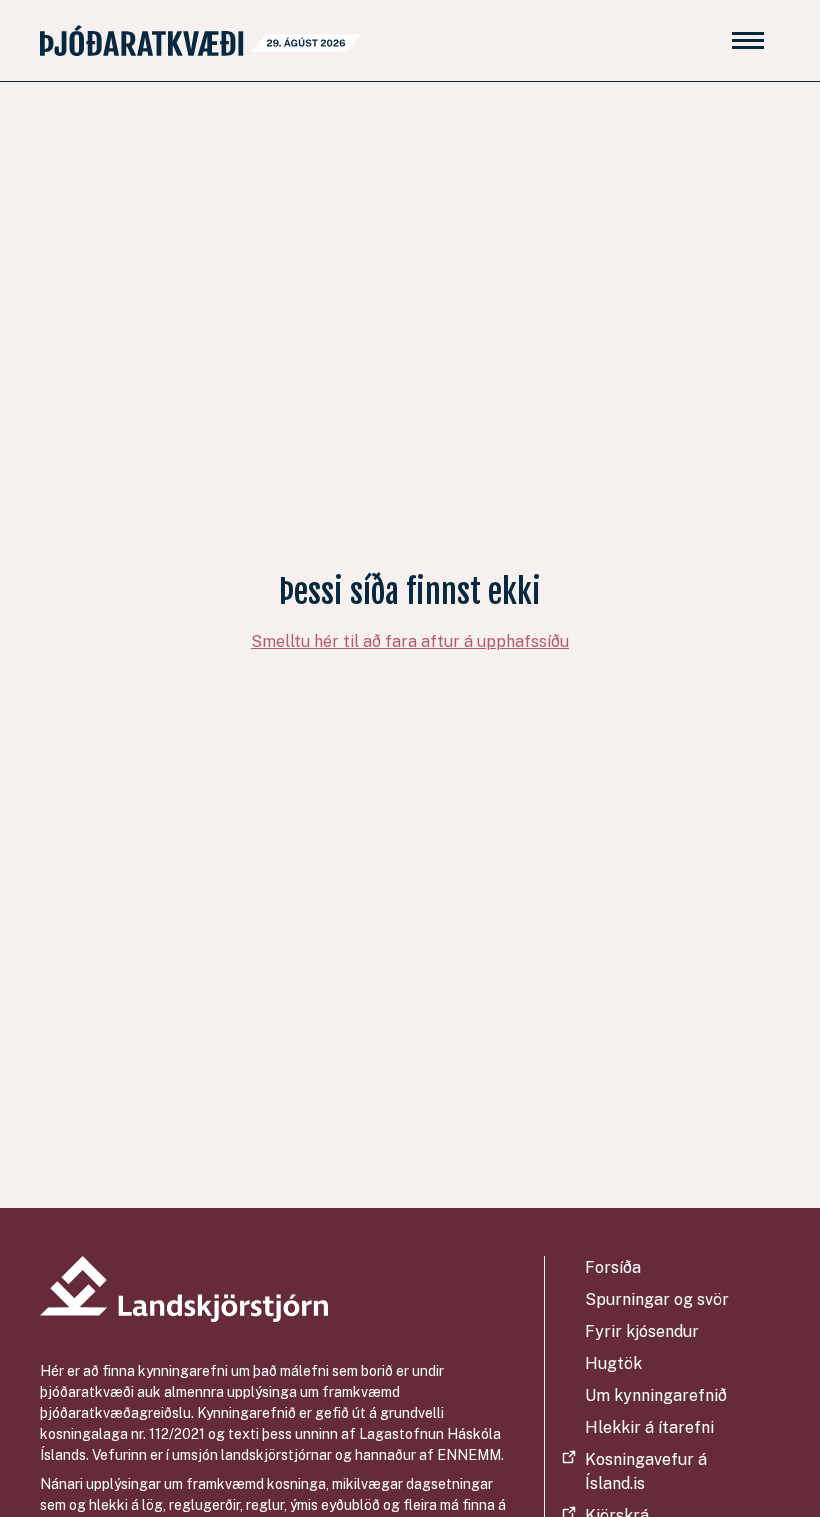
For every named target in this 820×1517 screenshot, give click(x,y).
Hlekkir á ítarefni (649, 1427)
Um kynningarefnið (656, 1395)
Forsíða (613, 1267)
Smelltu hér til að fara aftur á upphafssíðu (410, 641)
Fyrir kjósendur (642, 1331)
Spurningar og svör (657, 1299)
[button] (748, 40)
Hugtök (613, 1363)
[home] (200, 40)
